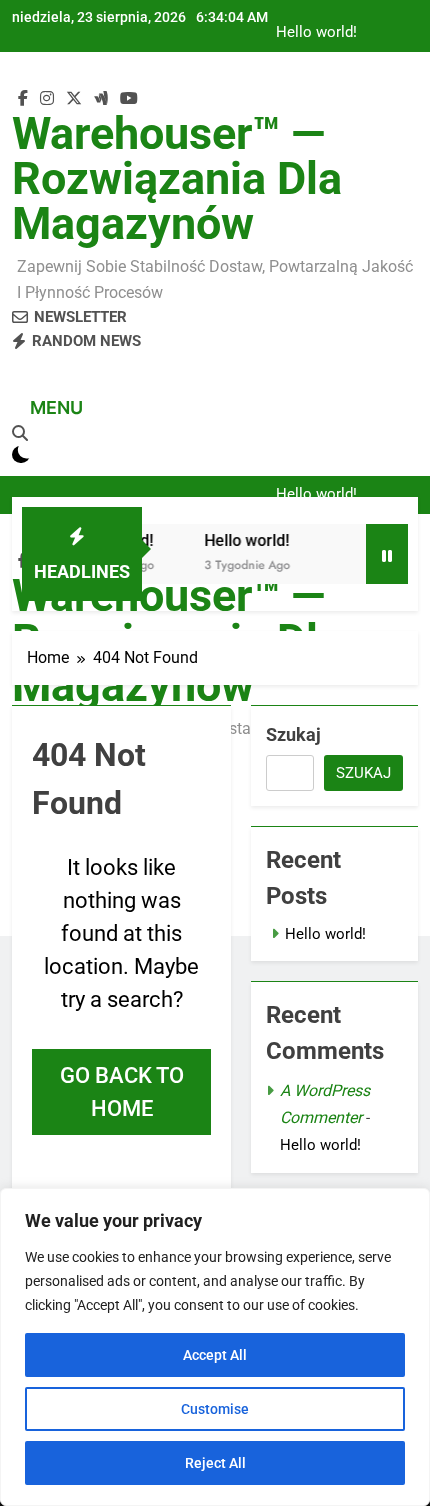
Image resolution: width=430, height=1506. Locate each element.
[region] (215, 1347)
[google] (101, 98)
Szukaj (293, 734)
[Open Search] (20, 433)
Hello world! (316, 33)
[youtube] (129, 98)
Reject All (215, 1463)
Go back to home (122, 1092)
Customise (215, 1409)
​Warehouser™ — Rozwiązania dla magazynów (177, 178)
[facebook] (23, 98)
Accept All (215, 1355)
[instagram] (47, 98)
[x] (74, 98)
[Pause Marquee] (387, 554)
